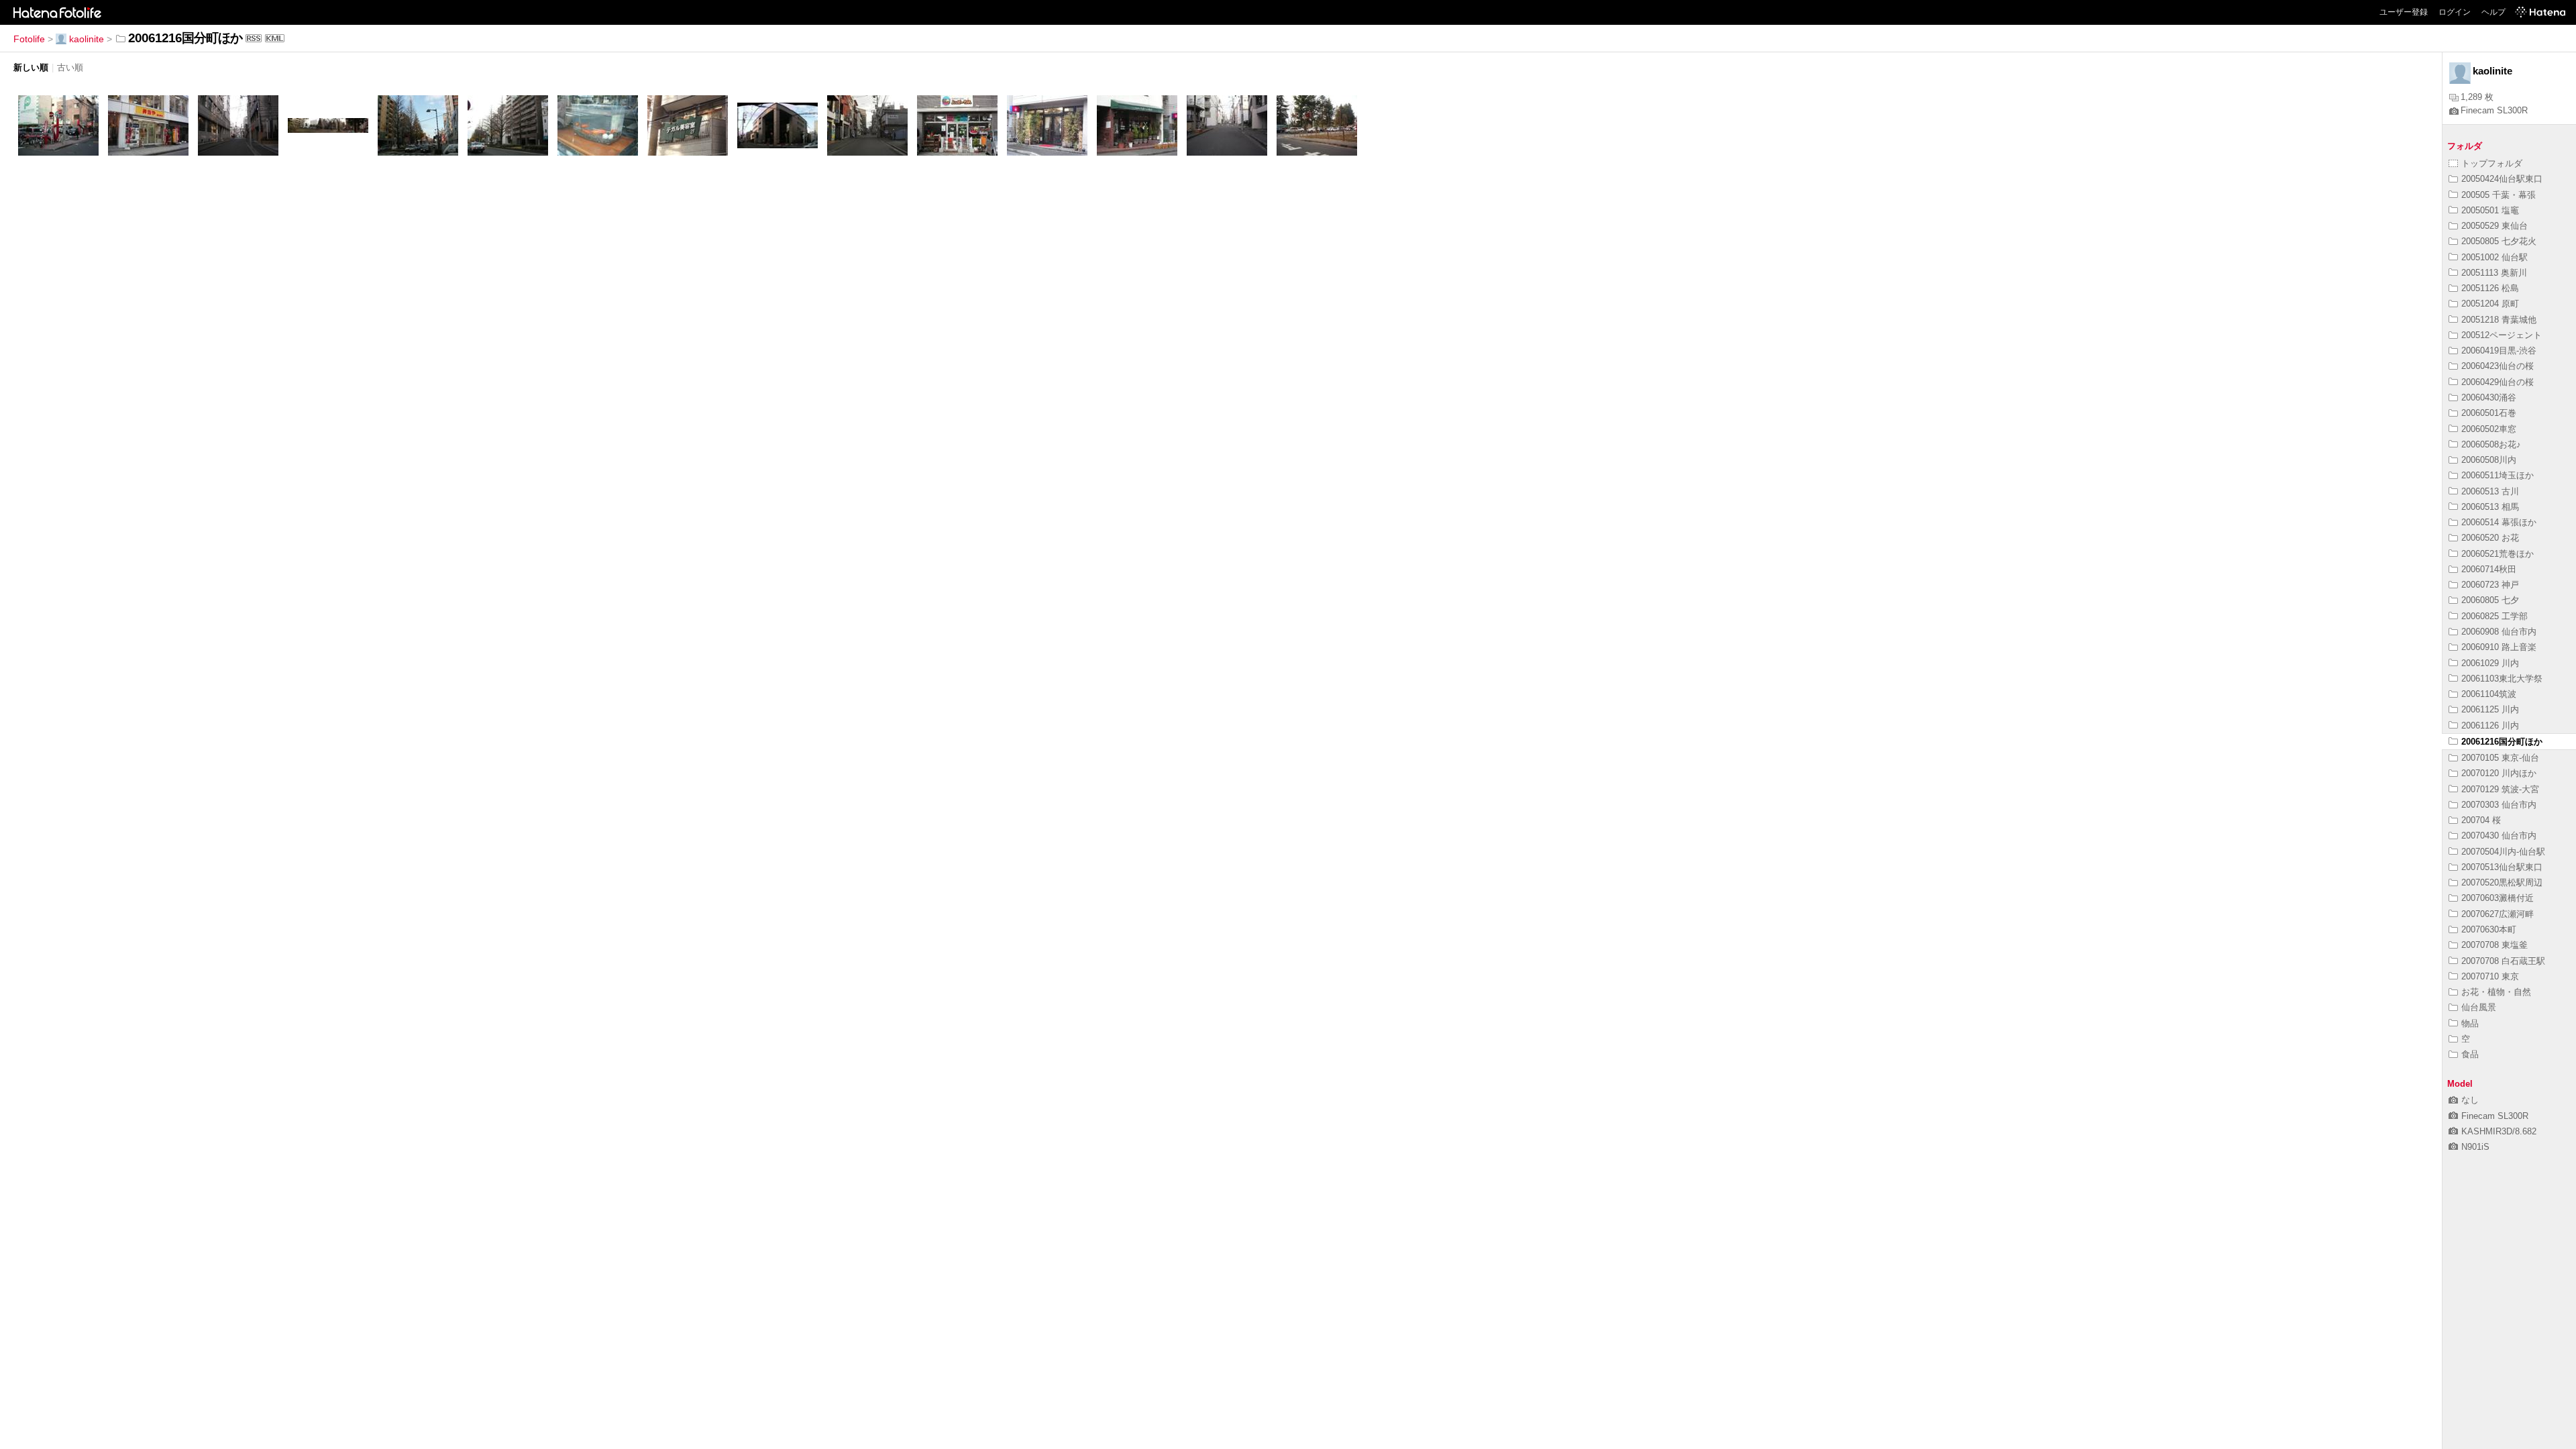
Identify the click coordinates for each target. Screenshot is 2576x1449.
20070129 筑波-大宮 (2500, 789)
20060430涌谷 (2489, 397)
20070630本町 (2489, 929)
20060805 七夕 (2490, 600)
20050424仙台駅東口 (2502, 179)
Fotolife (29, 39)
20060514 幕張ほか (2499, 522)
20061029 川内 (2490, 663)
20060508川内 (2489, 460)
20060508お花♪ (2491, 444)
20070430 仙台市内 (2499, 836)
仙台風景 (2479, 1007)
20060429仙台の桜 (2498, 382)
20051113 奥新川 (2494, 273)
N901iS (2475, 1147)
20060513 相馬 (2490, 507)
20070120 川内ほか (2499, 773)
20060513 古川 (2490, 491)
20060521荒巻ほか (2498, 554)
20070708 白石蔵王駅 (2503, 961)
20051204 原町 (2490, 304)
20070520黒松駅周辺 (2502, 882)
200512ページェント (2502, 335)
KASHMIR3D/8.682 (2499, 1131)
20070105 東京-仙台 (2500, 758)
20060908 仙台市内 (2499, 632)
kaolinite (87, 39)
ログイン (2455, 12)
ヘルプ (2493, 12)
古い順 (70, 67)
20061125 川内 (2490, 709)
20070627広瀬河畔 (2498, 914)
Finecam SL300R (2494, 110)
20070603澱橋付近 (2498, 898)
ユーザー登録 (2404, 12)
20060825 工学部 (2494, 616)
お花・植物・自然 (2496, 992)
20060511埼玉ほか (2498, 475)
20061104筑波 (2489, 694)
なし (2470, 1100)
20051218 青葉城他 (2499, 320)
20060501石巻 (2489, 413)
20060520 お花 (2490, 538)
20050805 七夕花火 (2499, 241)
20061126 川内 (2490, 726)
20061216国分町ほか (2502, 742)
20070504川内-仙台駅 (2503, 852)
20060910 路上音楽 (2499, 647)
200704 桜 (2481, 820)
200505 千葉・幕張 (2499, 195)
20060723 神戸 (2490, 585)
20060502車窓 (2489, 429)
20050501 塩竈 (2490, 210)
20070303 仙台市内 (2499, 805)
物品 (2470, 1023)
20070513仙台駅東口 (2502, 867)
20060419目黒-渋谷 (2499, 351)
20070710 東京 (2490, 976)
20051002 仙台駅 (2494, 257)
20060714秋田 (2489, 569)
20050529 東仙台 (2494, 226)
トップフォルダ (2492, 163)
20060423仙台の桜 (2498, 366)
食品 (2470, 1054)
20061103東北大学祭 (2502, 679)
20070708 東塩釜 (2494, 945)
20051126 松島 (2490, 288)
